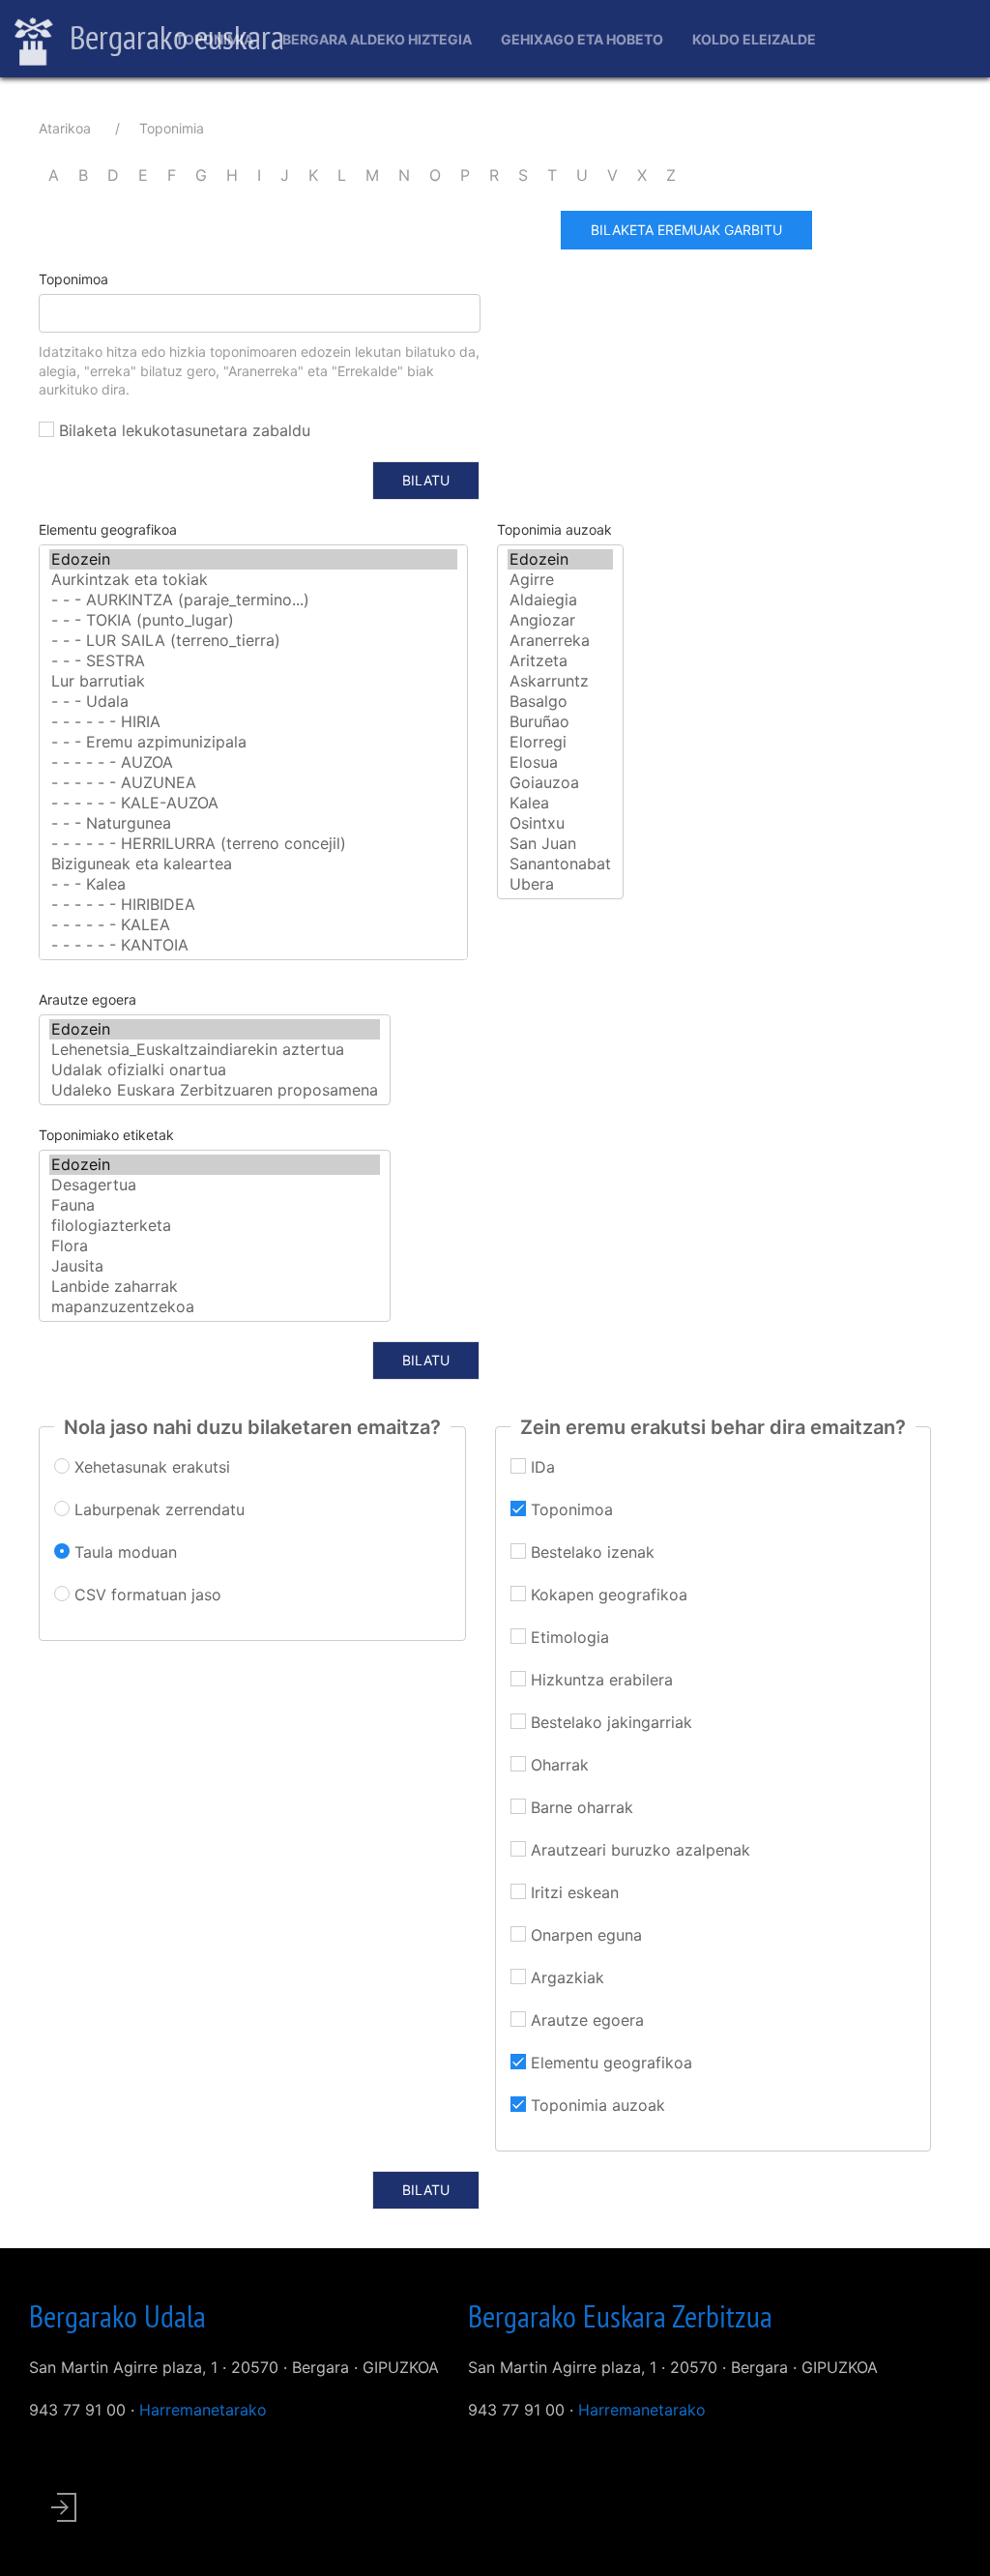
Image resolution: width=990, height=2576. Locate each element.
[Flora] (215, 1246)
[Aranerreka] (560, 641)
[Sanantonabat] (560, 864)
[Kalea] (560, 803)
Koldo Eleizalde (754, 39)
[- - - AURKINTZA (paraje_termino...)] (253, 600)
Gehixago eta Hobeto (582, 39)
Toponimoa (73, 279)
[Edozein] (253, 559)
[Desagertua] (215, 1185)
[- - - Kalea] (253, 884)
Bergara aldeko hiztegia (377, 39)
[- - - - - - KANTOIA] (253, 945)
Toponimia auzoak (554, 529)
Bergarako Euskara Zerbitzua (620, 2316)
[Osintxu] (560, 823)
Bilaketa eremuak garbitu (686, 230)
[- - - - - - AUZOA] (253, 762)
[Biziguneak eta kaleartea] (253, 864)
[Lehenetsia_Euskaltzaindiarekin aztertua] (215, 1050)
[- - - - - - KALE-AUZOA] (253, 803)
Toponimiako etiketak (106, 1135)
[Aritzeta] (560, 661)
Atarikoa (65, 128)
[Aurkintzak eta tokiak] (253, 580)
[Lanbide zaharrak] (215, 1287)
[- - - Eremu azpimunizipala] (253, 742)
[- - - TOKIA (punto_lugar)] (253, 620)
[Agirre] (560, 580)
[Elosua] (560, 762)
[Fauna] (215, 1205)
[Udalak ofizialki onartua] (215, 1070)
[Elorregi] (560, 742)
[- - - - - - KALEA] (253, 925)
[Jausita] (215, 1266)
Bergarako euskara (174, 37)
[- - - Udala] (253, 702)
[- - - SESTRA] (253, 661)
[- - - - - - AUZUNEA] (253, 783)
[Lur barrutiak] (253, 681)
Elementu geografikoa (108, 529)
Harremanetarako (203, 2410)
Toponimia (214, 39)
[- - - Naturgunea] (253, 823)
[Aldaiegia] (560, 600)
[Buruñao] (560, 722)
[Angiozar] (560, 620)
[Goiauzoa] (560, 783)
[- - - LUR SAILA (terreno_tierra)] (253, 641)
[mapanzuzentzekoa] (215, 1307)
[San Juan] (560, 844)
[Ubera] (560, 884)
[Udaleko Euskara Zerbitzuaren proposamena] (215, 1090)
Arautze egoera (87, 999)
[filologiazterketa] (215, 1226)
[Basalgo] (560, 702)
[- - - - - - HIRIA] (253, 722)
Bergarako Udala (117, 2316)
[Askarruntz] (560, 681)
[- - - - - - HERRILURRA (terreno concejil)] (253, 844)
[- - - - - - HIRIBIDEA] (253, 905)
